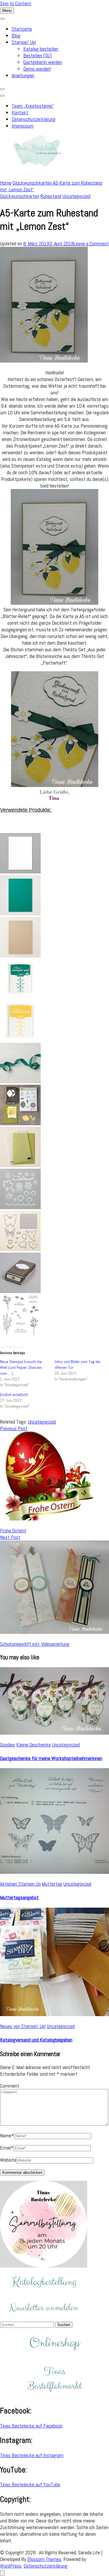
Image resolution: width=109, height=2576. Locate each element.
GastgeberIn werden (43, 62)
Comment (10, 2086)
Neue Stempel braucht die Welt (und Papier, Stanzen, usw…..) (21, 1367)
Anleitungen (23, 75)
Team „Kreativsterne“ (33, 106)
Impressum (23, 126)
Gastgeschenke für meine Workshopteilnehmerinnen (51, 1758)
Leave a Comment (91, 243)
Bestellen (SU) (38, 55)
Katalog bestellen (41, 49)
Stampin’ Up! (24, 42)
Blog (16, 35)
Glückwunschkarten (20, 196)
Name (7, 2135)
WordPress (11, 2566)
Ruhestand (51, 196)
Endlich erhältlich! (14, 1395)
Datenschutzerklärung (34, 119)
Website (8, 2160)
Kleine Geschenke (34, 1745)
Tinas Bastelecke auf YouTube (30, 2484)
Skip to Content (16, 3)
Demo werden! (37, 69)
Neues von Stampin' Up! (23, 2026)
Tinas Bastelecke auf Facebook (31, 2426)
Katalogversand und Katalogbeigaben (36, 2040)
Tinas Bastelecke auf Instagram (32, 2455)
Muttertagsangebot (19, 1897)
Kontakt (20, 112)
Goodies (8, 1745)
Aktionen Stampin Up (20, 1884)
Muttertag (52, 1884)
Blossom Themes (44, 2559)
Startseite (22, 29)
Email (7, 2148)
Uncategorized (76, 196)
